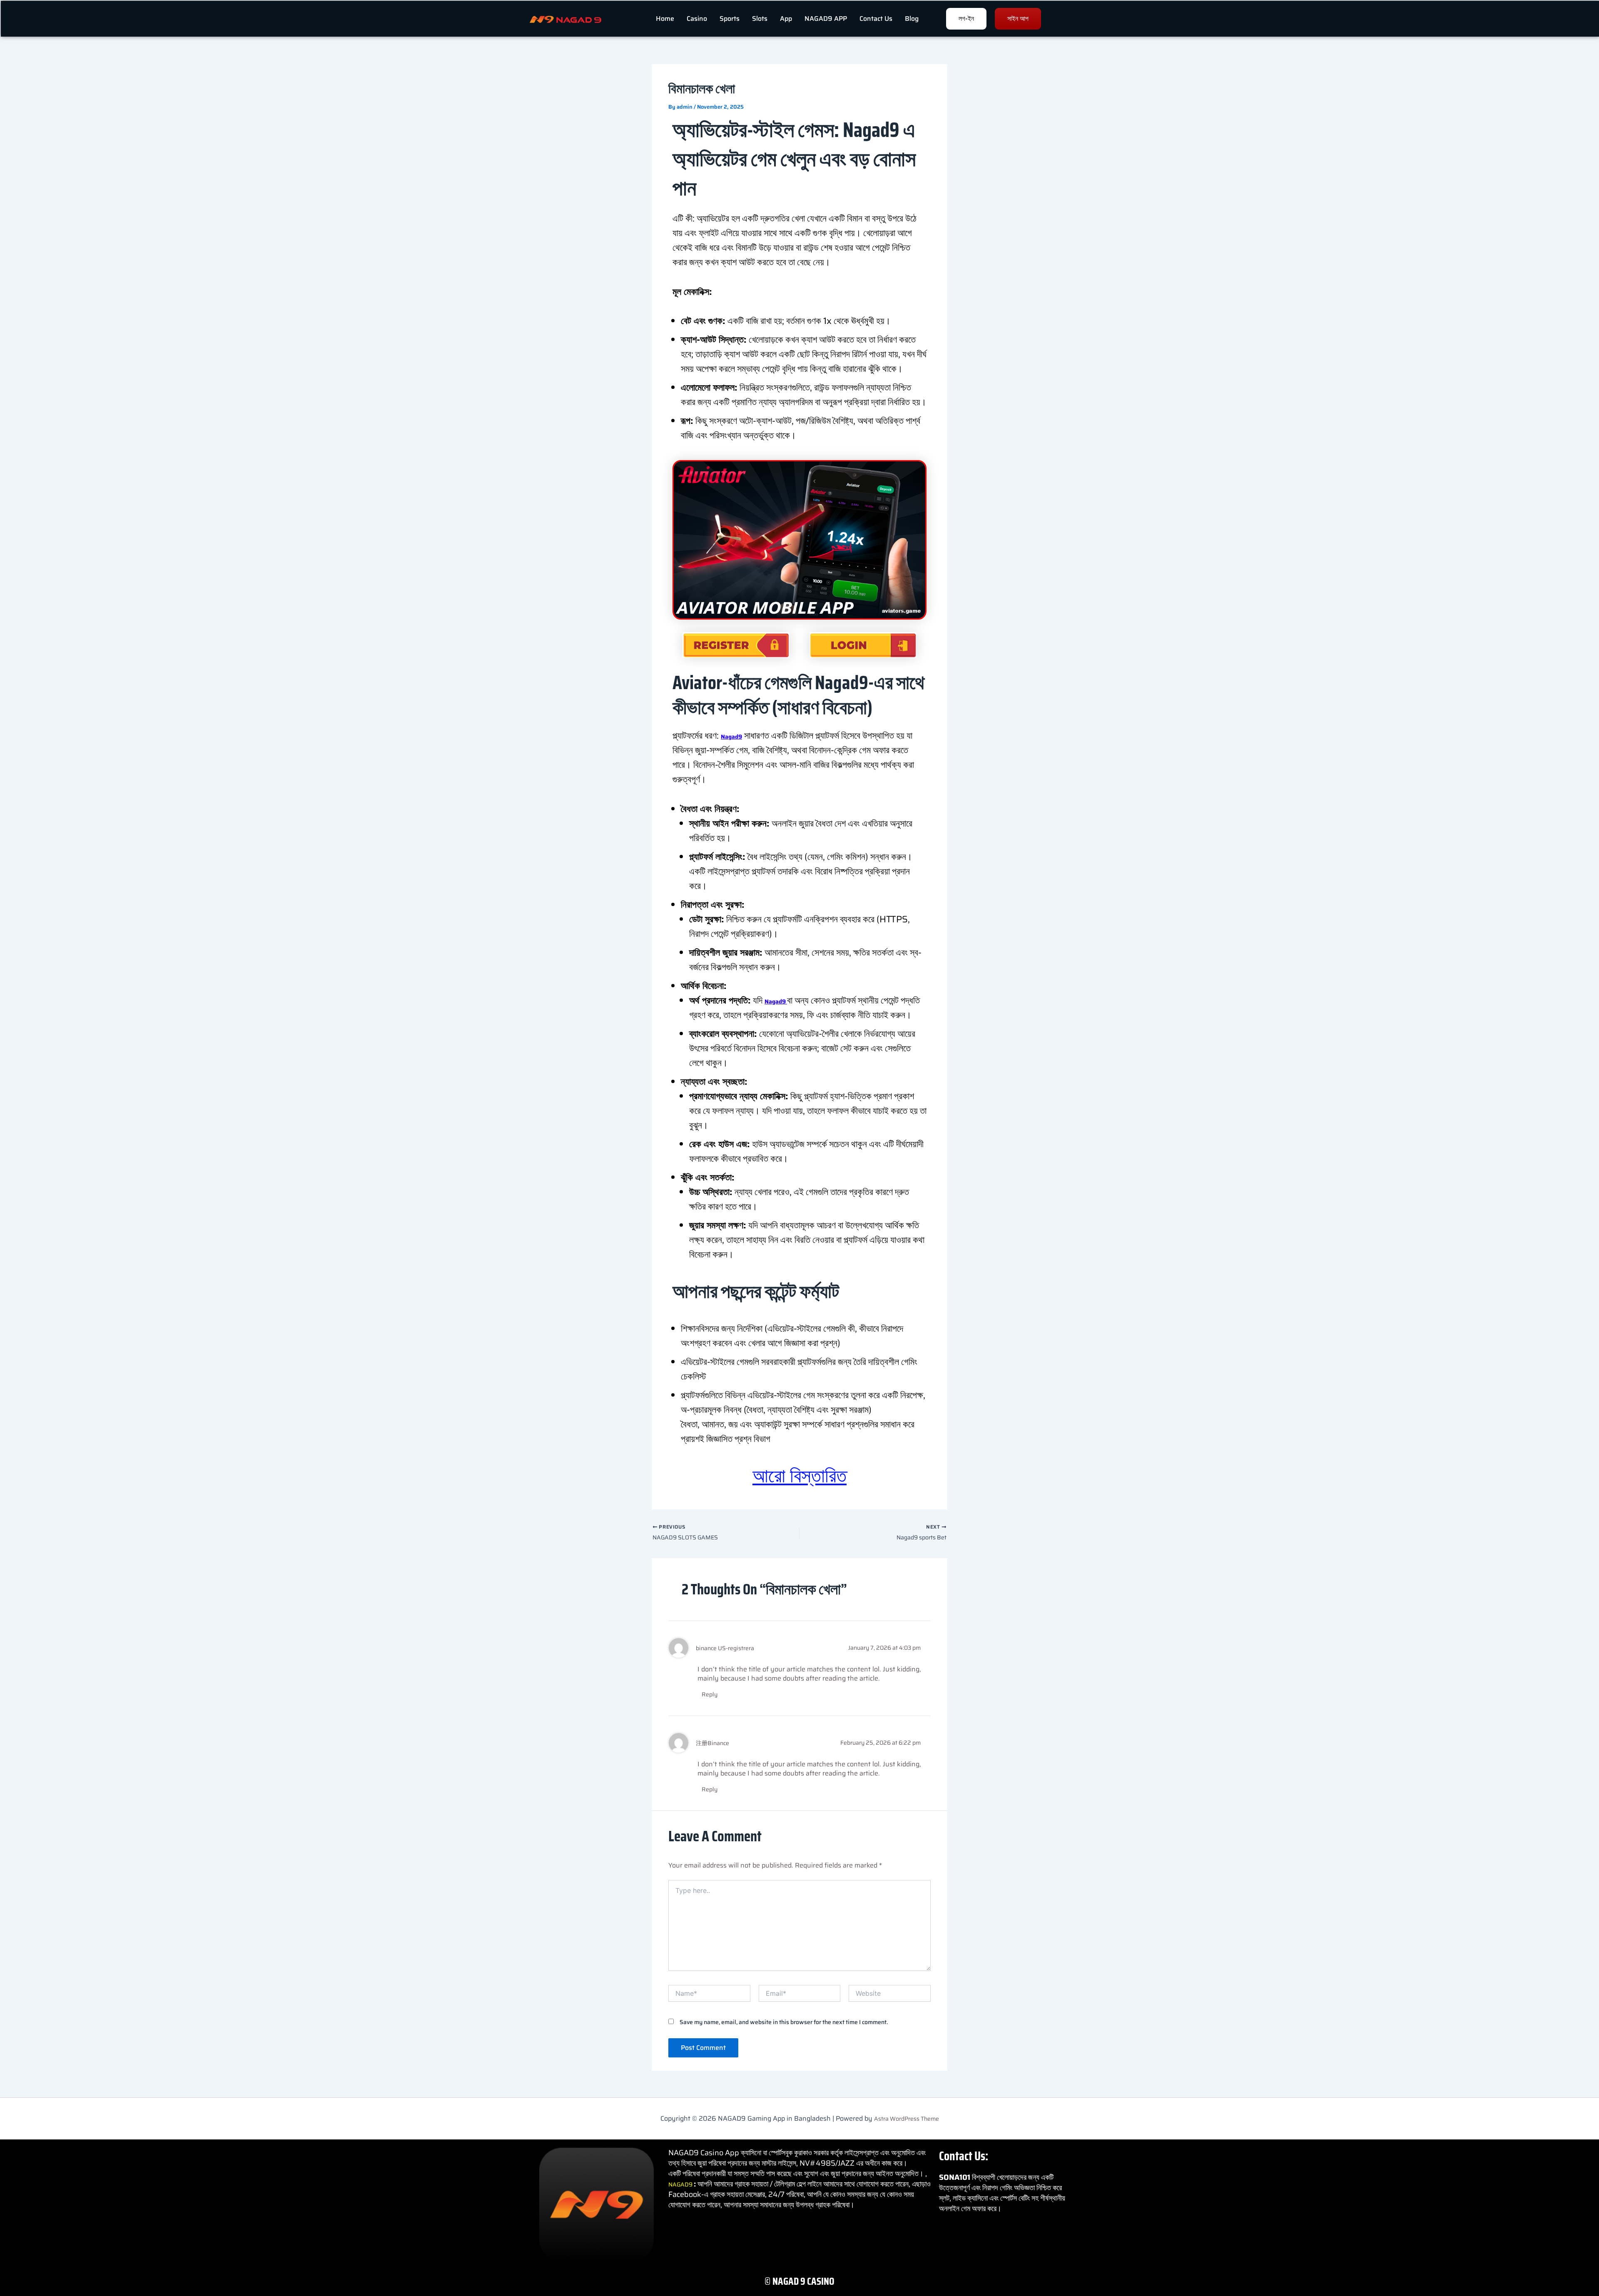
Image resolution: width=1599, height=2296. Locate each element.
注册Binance (712, 1743)
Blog (912, 19)
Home (665, 19)
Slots (760, 19)
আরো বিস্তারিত (799, 1476)
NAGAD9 (681, 2184)
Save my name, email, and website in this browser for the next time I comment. (784, 2022)
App (786, 19)
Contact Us (876, 19)
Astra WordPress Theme (907, 2119)
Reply (710, 1694)
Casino (697, 19)
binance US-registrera (725, 1648)
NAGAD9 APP (826, 19)
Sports (730, 19)
